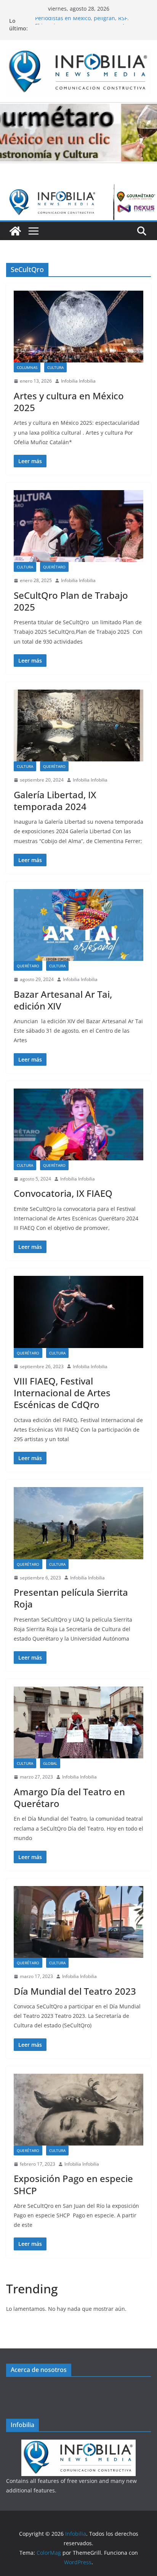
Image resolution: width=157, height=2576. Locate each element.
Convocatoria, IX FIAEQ (63, 1193)
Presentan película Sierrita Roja (71, 1598)
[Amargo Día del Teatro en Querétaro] (78, 1722)
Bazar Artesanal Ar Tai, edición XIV (63, 1000)
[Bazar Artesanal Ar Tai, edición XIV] (78, 925)
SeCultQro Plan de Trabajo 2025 (71, 601)
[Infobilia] (78, 190)
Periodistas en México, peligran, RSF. (82, 21)
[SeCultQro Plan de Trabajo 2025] (78, 526)
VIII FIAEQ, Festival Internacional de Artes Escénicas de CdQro (62, 1393)
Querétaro (54, 567)
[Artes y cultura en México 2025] (78, 327)
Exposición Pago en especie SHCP (73, 2184)
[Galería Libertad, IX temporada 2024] (78, 725)
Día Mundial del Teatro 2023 (75, 1991)
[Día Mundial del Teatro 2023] (78, 1922)
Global (50, 1763)
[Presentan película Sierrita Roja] (78, 1523)
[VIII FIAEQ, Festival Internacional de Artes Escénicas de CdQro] (78, 1312)
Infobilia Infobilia (78, 381)
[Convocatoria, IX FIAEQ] (78, 1124)
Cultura (55, 367)
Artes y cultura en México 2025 (69, 402)
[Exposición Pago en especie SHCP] (78, 2110)
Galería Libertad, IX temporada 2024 (55, 801)
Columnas (27, 367)
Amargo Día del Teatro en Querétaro (69, 1798)
